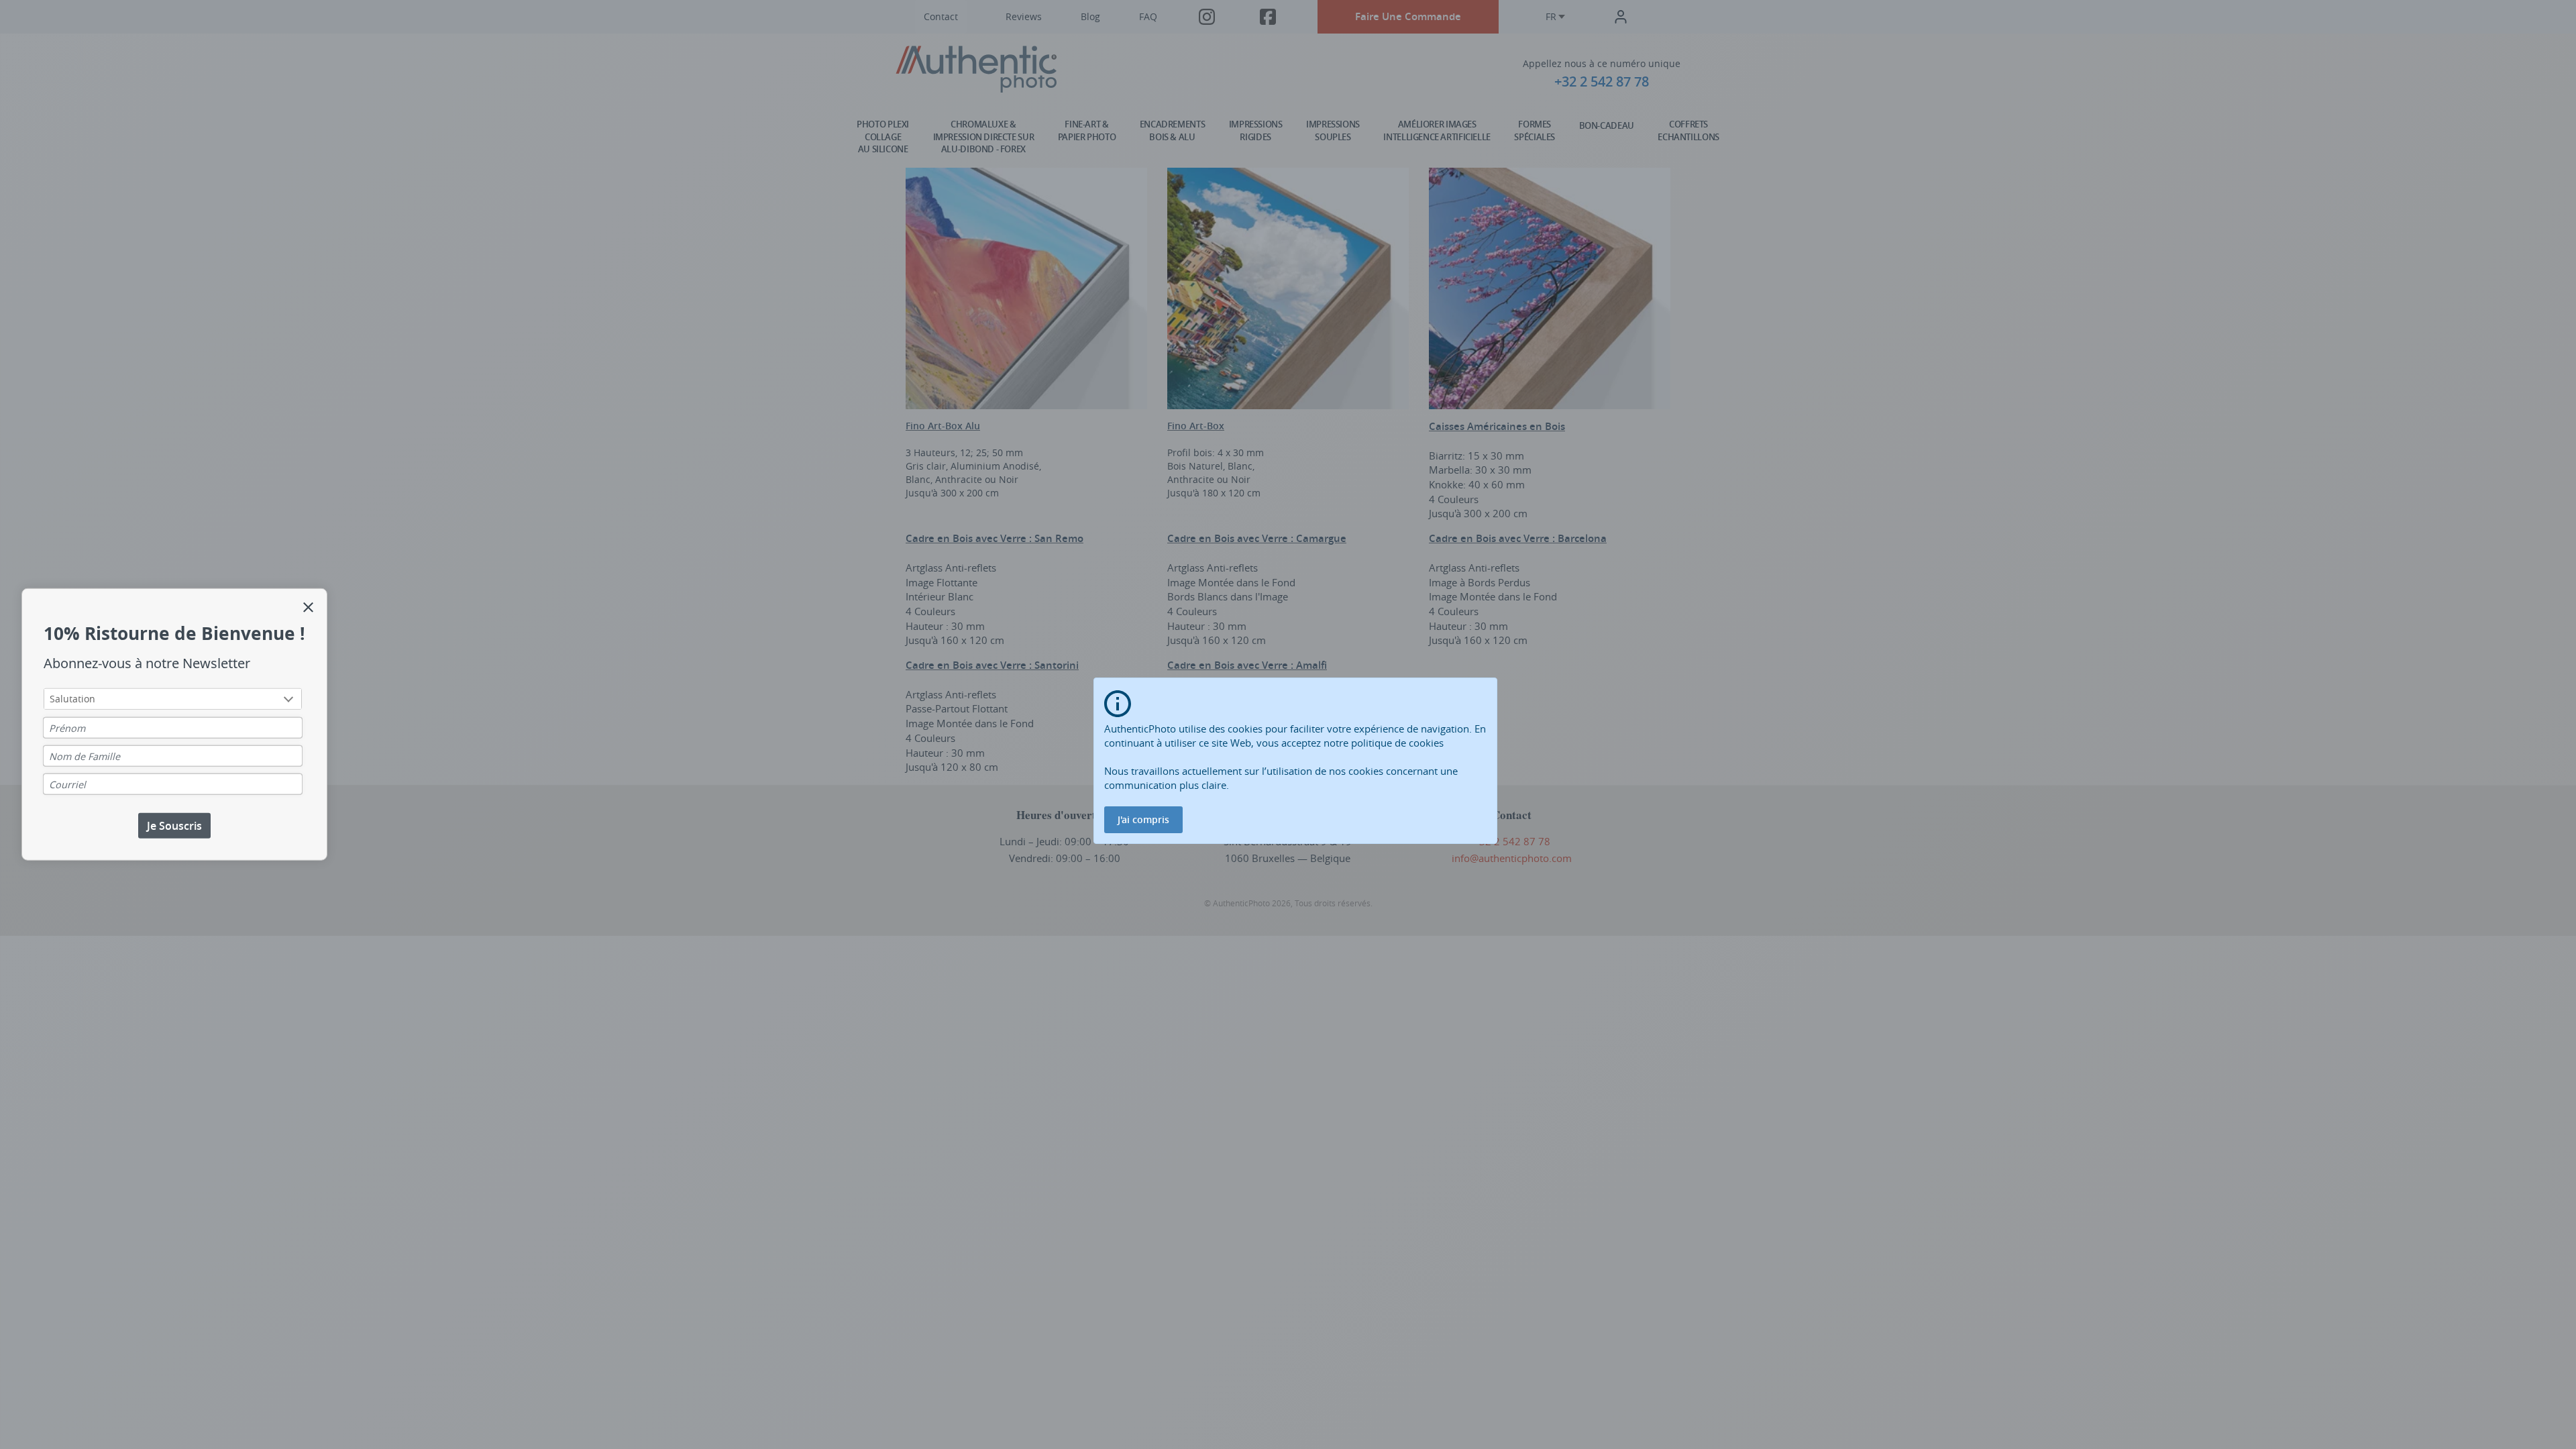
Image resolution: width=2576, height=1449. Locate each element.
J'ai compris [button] (1143, 819)
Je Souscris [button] (174, 825)
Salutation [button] (72, 698)
